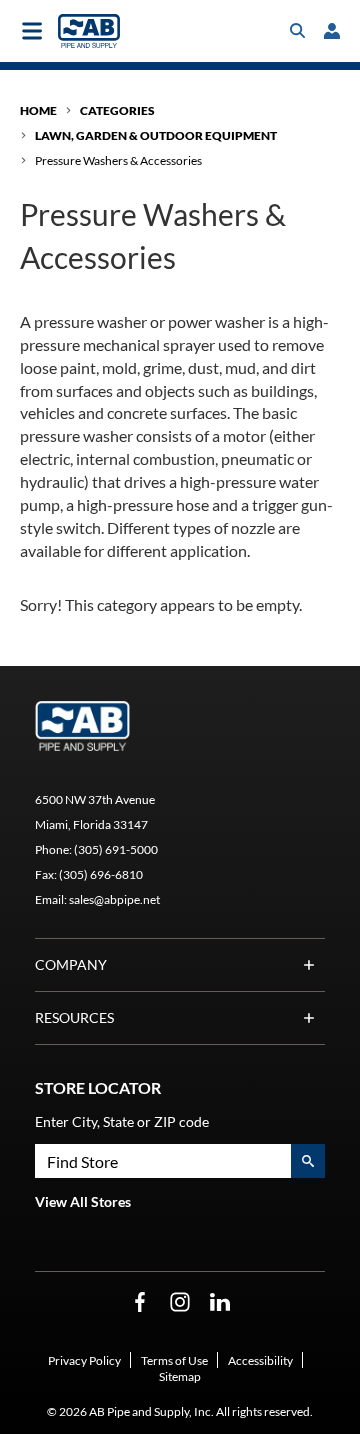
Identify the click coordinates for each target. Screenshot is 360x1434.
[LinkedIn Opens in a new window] (220, 1302)
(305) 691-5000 (116, 849)
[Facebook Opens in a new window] (140, 1302)
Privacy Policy (84, 1360)
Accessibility (260, 1360)
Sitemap (180, 1376)
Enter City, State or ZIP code (122, 1121)
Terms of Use (174, 1360)
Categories (117, 110)
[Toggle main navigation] (32, 31)
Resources (74, 1017)
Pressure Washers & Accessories (118, 160)
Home (38, 110)
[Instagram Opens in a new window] (180, 1302)
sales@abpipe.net (114, 899)
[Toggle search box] (298, 31)
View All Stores (83, 1201)
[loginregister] (332, 31)
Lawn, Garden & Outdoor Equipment (156, 135)
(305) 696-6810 (101, 874)
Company (71, 964)
